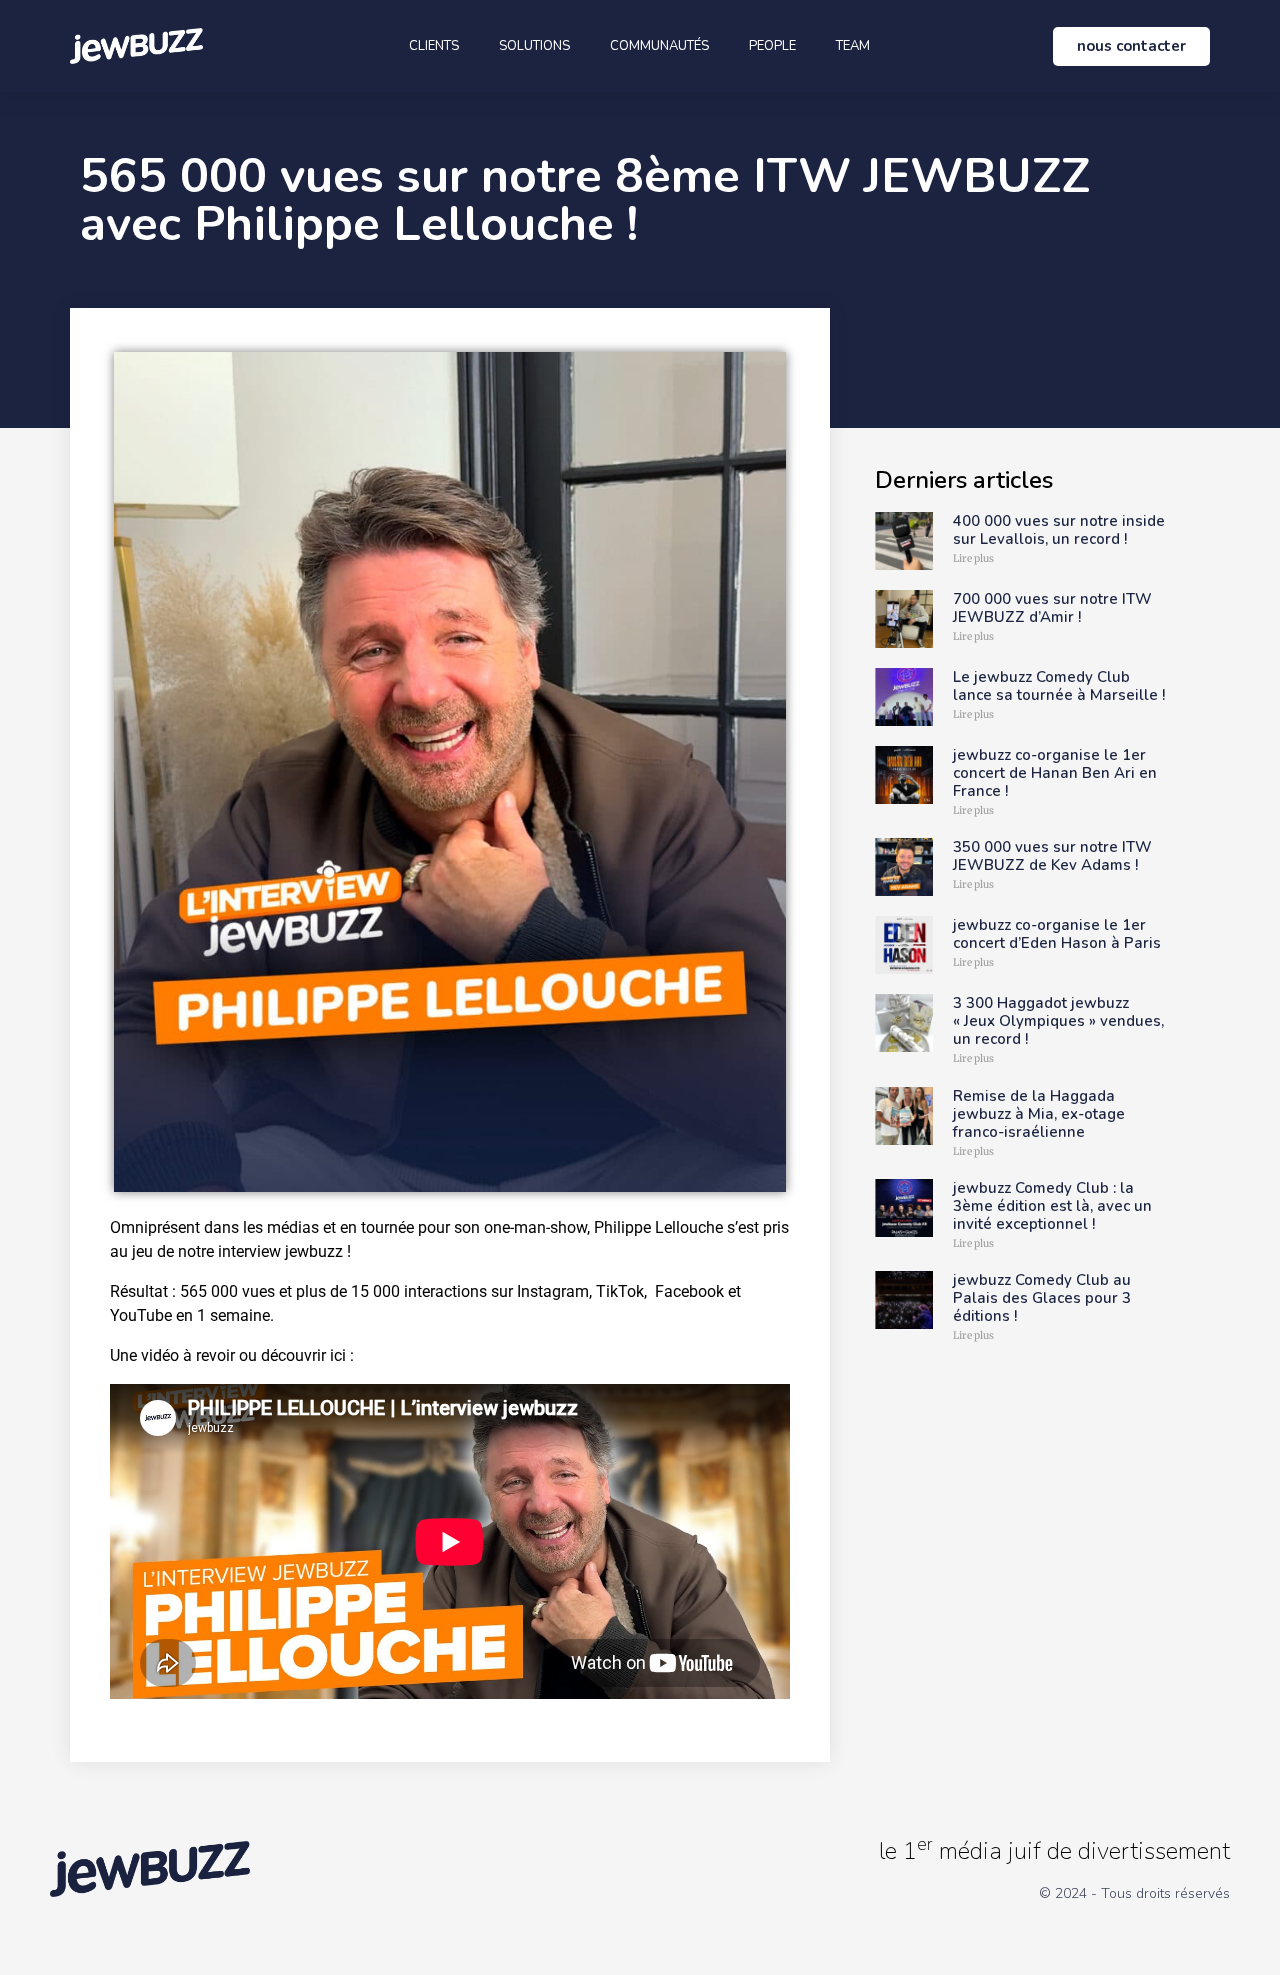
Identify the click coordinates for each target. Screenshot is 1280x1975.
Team (853, 46)
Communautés (659, 46)
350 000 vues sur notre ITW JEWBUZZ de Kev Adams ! (1052, 856)
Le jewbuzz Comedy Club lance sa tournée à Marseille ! (1059, 686)
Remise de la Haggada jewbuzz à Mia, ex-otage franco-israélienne (1039, 1114)
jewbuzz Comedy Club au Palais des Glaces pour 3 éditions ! (1042, 1298)
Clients (434, 46)
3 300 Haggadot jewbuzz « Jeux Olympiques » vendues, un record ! (1058, 1021)
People (772, 46)
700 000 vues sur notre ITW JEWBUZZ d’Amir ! (1052, 608)
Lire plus (973, 558)
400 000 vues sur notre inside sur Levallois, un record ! (1059, 530)
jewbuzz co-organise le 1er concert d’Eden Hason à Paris (1057, 934)
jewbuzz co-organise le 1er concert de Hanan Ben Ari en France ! (1055, 773)
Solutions (534, 46)
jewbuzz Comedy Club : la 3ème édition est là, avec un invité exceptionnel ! (1052, 1206)
